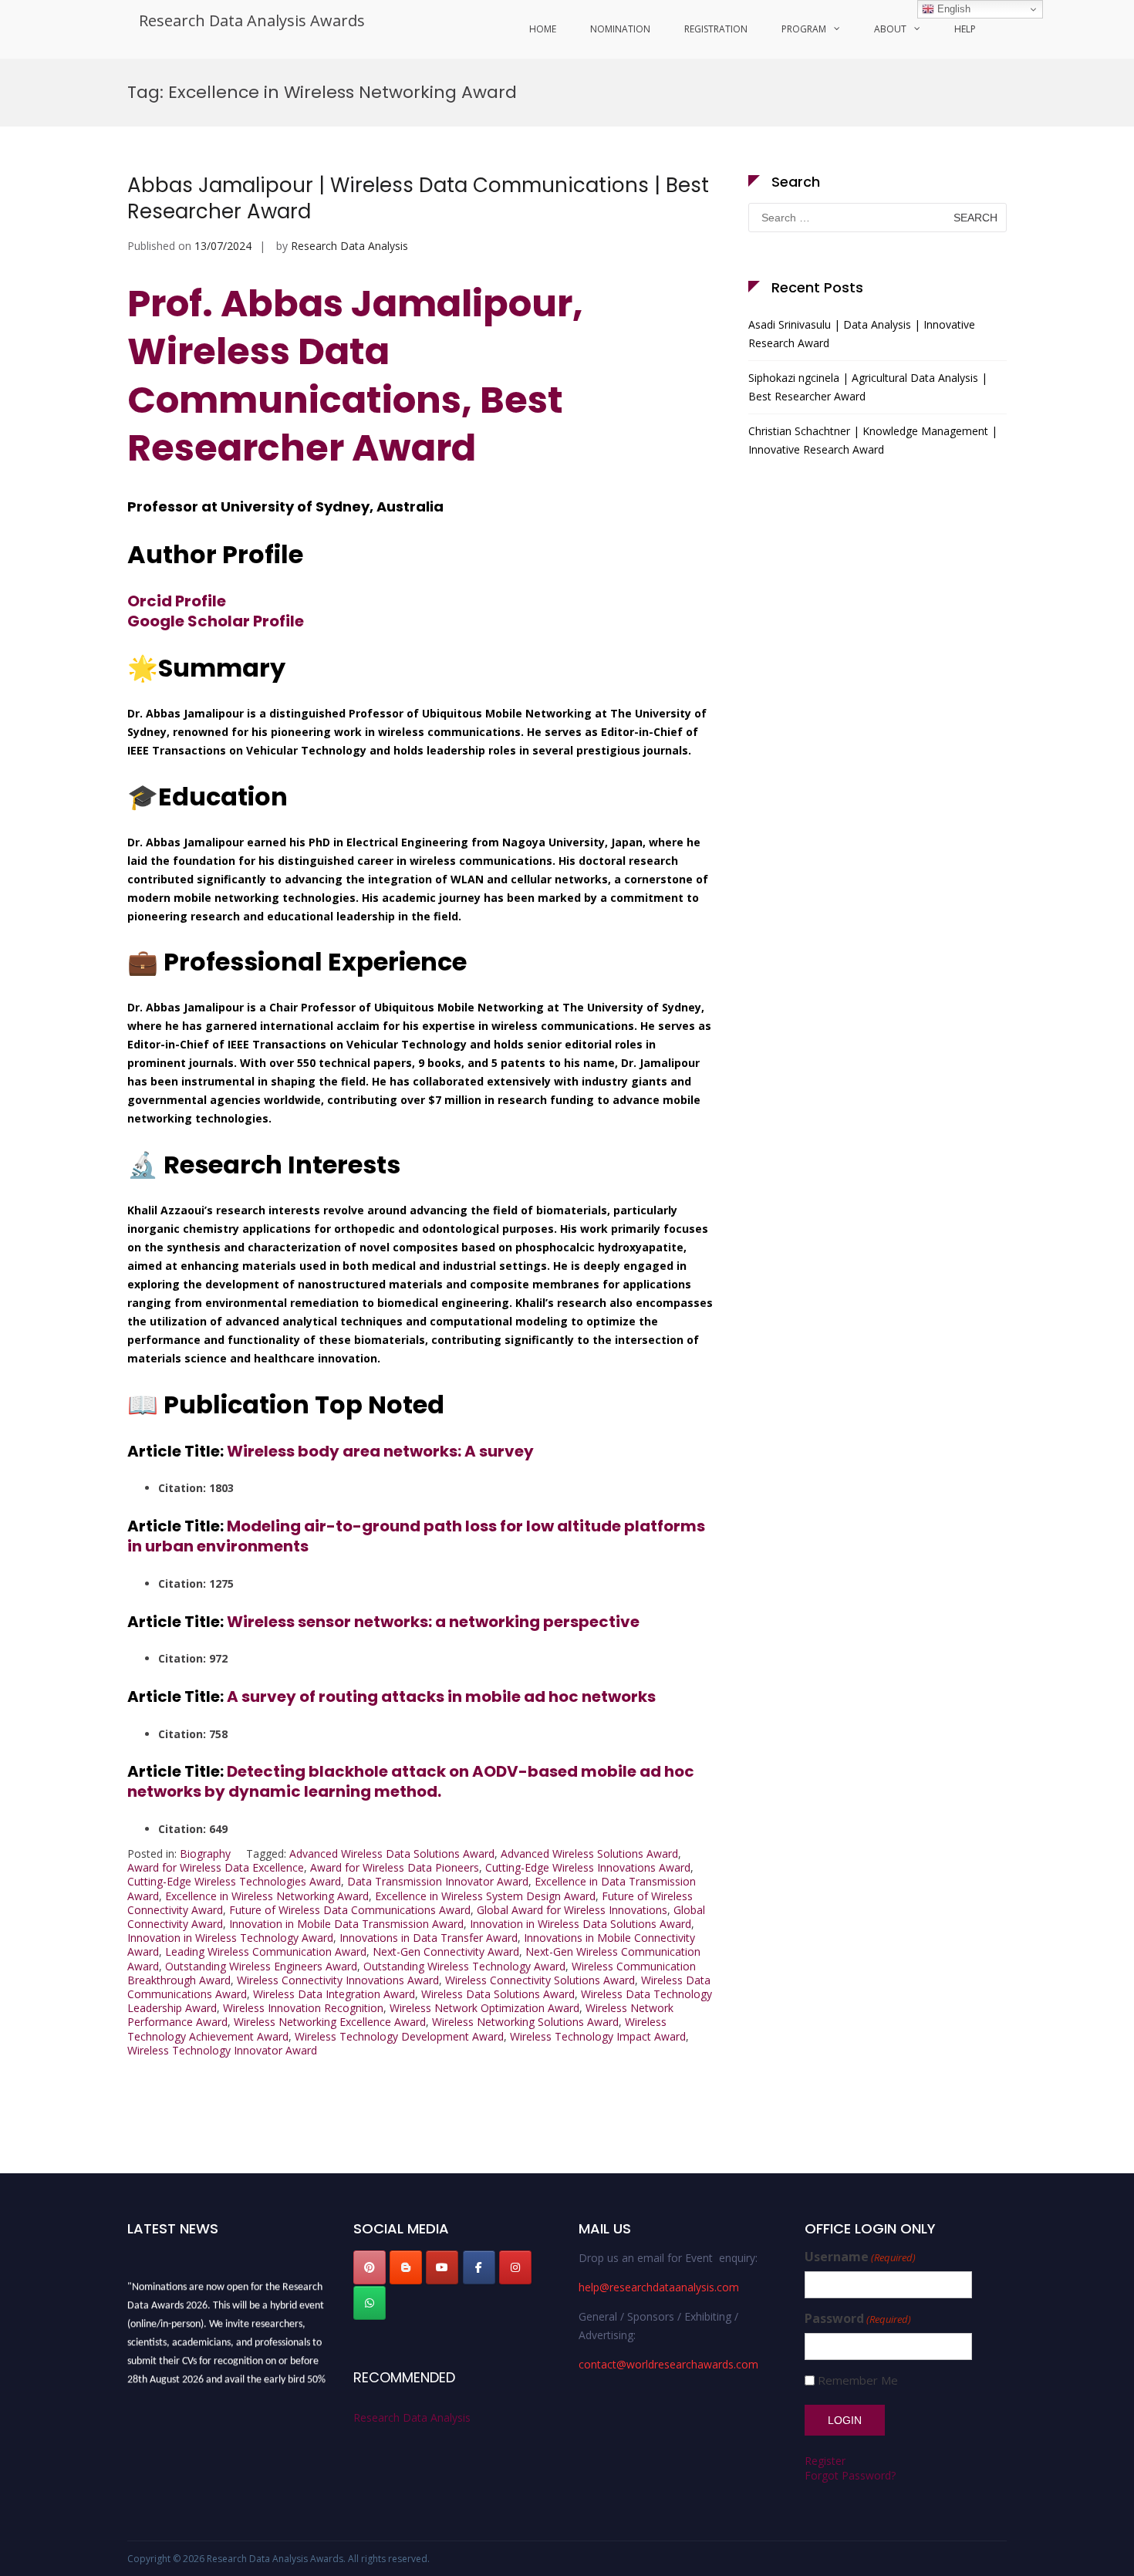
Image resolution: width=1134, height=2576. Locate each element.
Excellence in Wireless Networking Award (267, 1896)
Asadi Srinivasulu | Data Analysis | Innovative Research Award (862, 334)
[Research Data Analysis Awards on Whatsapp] (370, 2303)
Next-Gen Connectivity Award (446, 1951)
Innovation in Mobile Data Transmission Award (346, 1924)
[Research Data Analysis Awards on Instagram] (515, 2267)
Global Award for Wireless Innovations (572, 1910)
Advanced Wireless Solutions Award (589, 1854)
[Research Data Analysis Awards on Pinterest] (370, 2267)
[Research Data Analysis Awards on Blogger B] (406, 2267)
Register (825, 2461)
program (804, 29)
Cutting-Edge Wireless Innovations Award (588, 1867)
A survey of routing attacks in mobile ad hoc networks (441, 1697)
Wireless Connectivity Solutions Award (540, 1980)
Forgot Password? (850, 2475)
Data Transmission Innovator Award (438, 1881)
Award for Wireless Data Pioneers (395, 1867)
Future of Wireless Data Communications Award (350, 1910)
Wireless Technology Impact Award (598, 2036)
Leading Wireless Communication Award (266, 1951)
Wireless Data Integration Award (334, 1994)
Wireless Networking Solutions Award (525, 2022)
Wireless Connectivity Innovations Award (338, 1980)
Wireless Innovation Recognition (303, 2008)
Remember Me (858, 2380)
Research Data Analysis (349, 246)
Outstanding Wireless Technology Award (464, 1966)
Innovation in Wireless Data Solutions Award (580, 1924)
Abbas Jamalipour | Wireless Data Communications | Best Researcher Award (418, 198)
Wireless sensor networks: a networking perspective (433, 1622)
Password (858, 2319)
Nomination (620, 29)
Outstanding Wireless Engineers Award (261, 1966)
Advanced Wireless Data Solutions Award (392, 1854)
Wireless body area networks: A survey (380, 1451)
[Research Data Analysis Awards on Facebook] (479, 2267)
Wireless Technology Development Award (399, 2036)
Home (543, 29)
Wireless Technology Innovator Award (222, 2050)
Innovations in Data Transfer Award (429, 1938)
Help (965, 29)
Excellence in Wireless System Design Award (485, 1896)
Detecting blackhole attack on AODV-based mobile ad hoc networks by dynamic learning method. (411, 1781)
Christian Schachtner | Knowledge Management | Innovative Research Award (873, 440)
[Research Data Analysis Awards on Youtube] (442, 2267)
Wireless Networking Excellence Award (330, 2022)
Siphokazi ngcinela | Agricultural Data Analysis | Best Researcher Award (868, 387)
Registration (716, 29)
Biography (205, 1854)
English (952, 9)
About (890, 29)
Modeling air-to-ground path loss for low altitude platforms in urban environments (416, 1536)
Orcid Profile (177, 601)
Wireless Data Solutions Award (498, 1994)
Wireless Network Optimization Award (484, 2008)
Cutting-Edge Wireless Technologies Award (234, 1881)
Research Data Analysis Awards (252, 20)
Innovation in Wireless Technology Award (230, 1938)
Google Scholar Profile (216, 621)
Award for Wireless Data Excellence (216, 1867)
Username (860, 2257)
